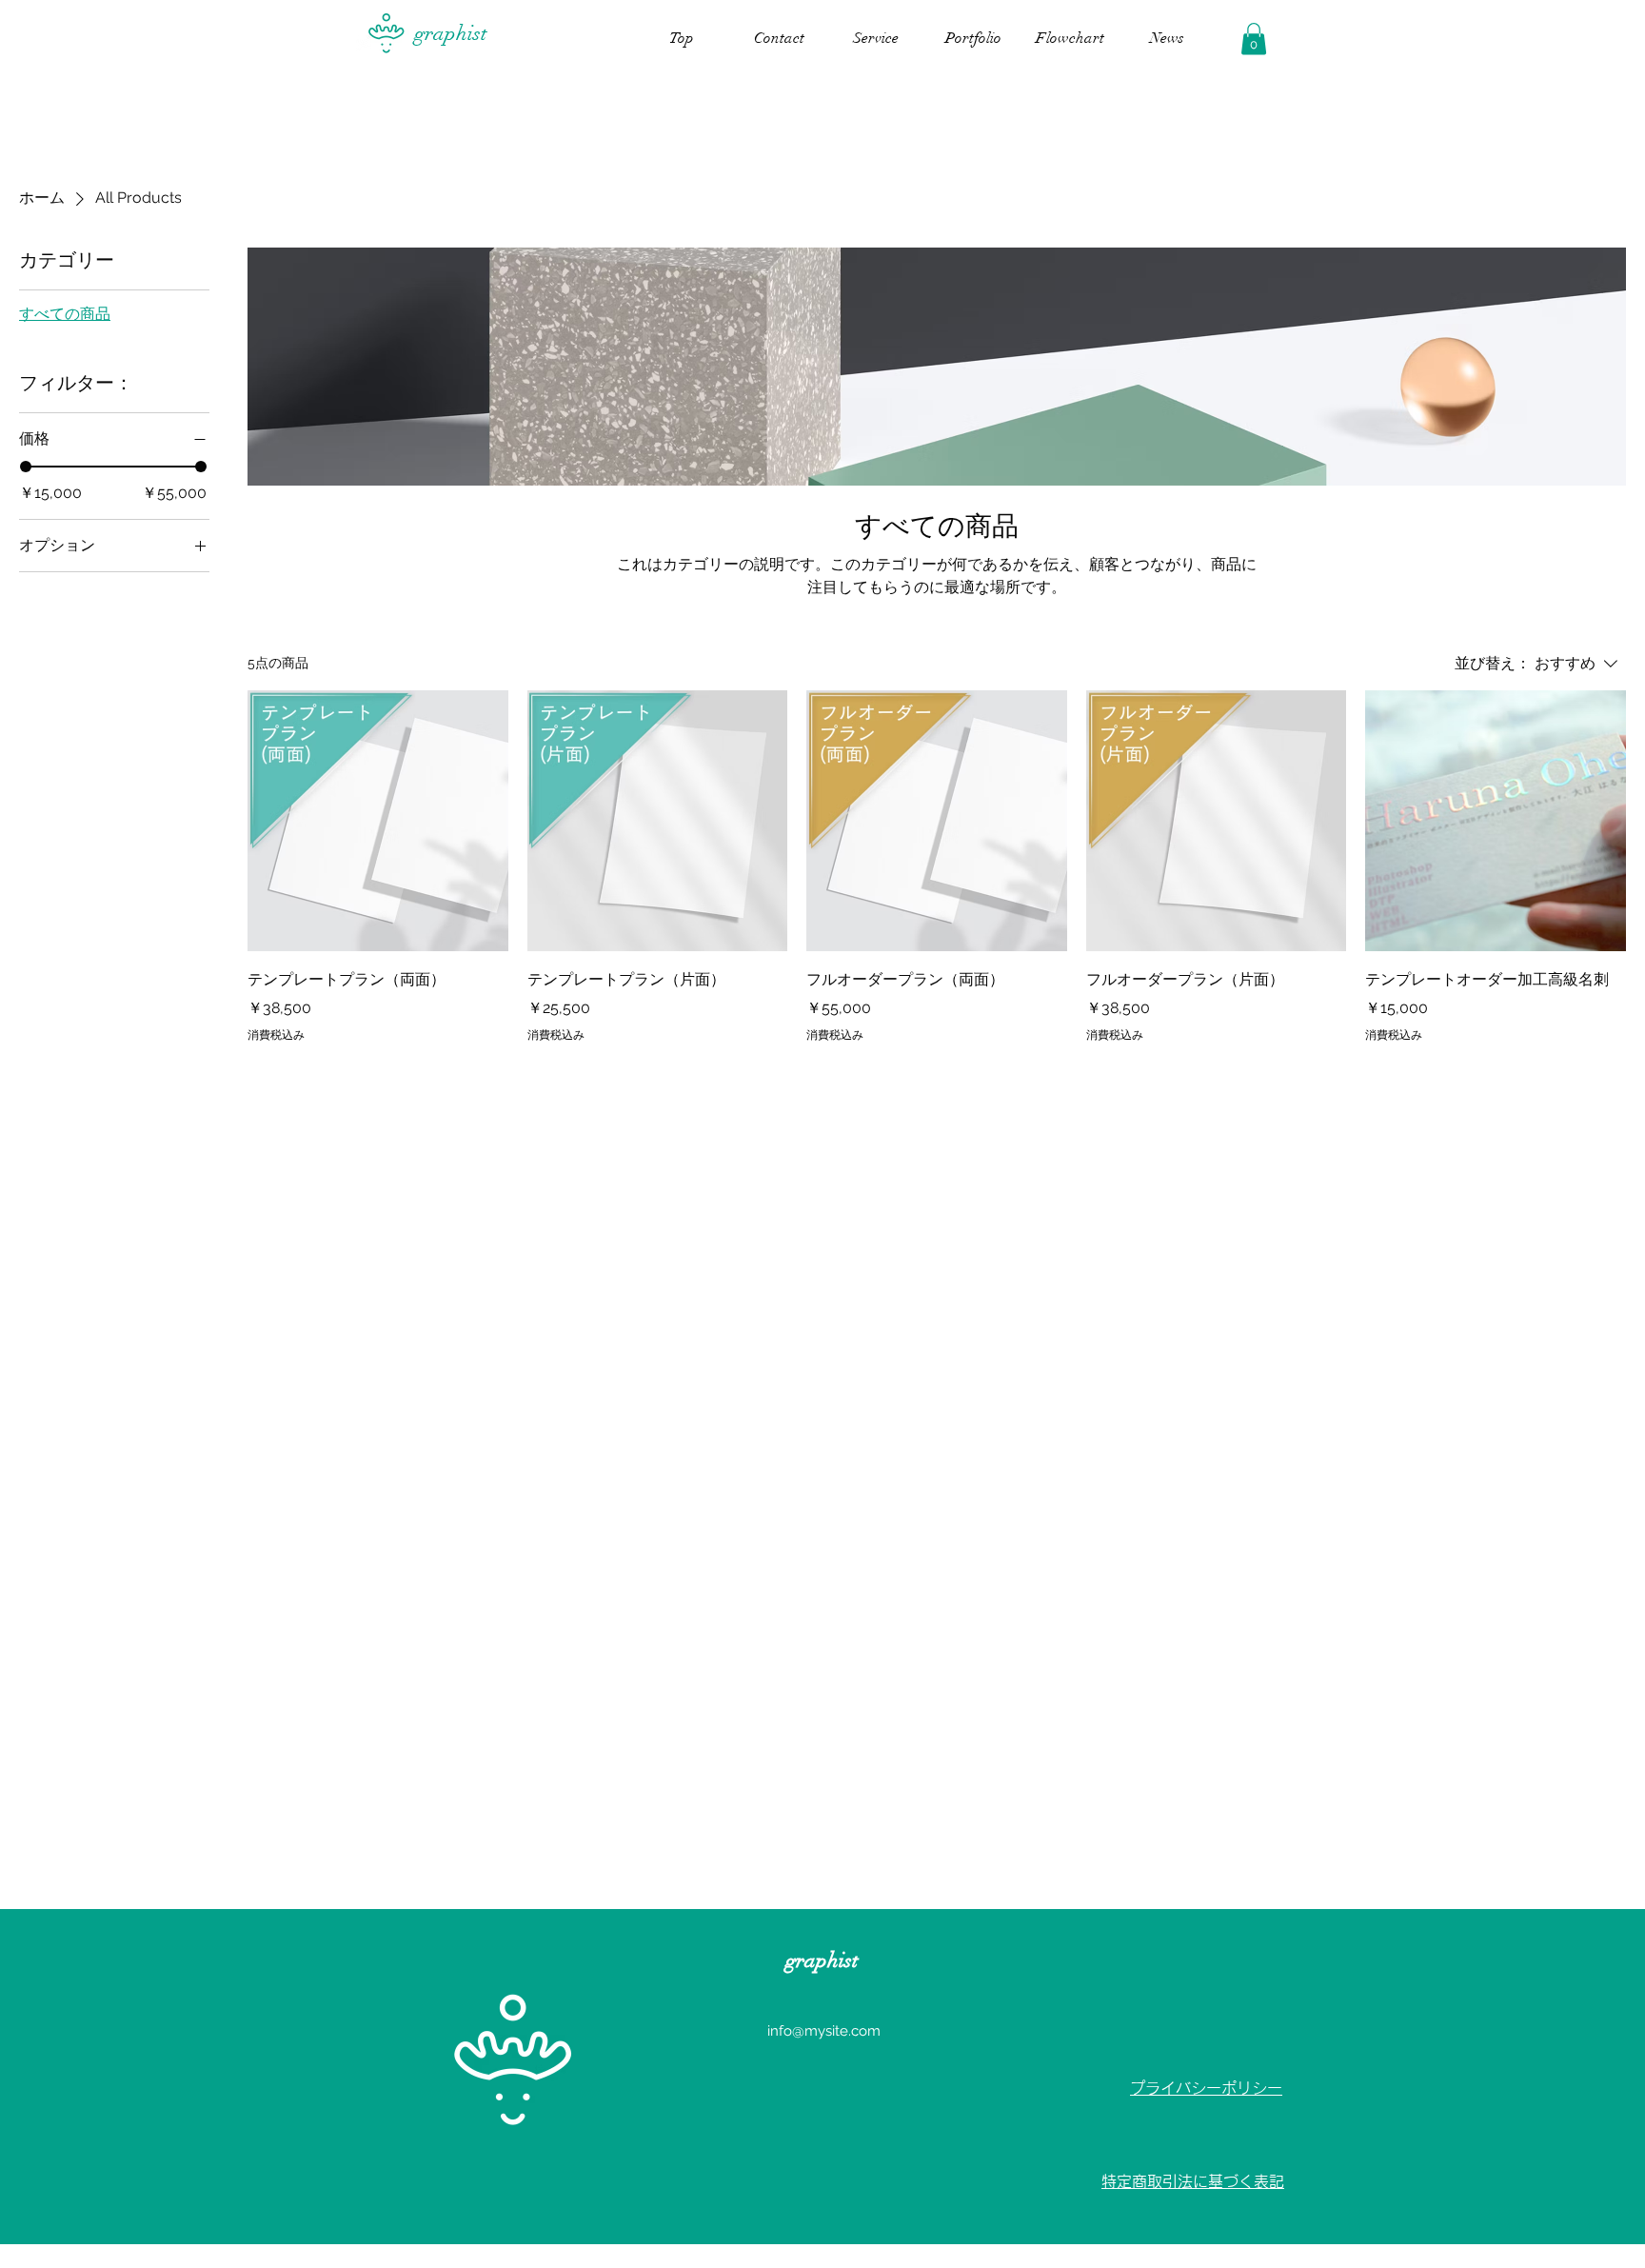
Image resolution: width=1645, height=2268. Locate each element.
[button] (1254, 39)
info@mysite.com (824, 2031)
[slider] (26, 467)
